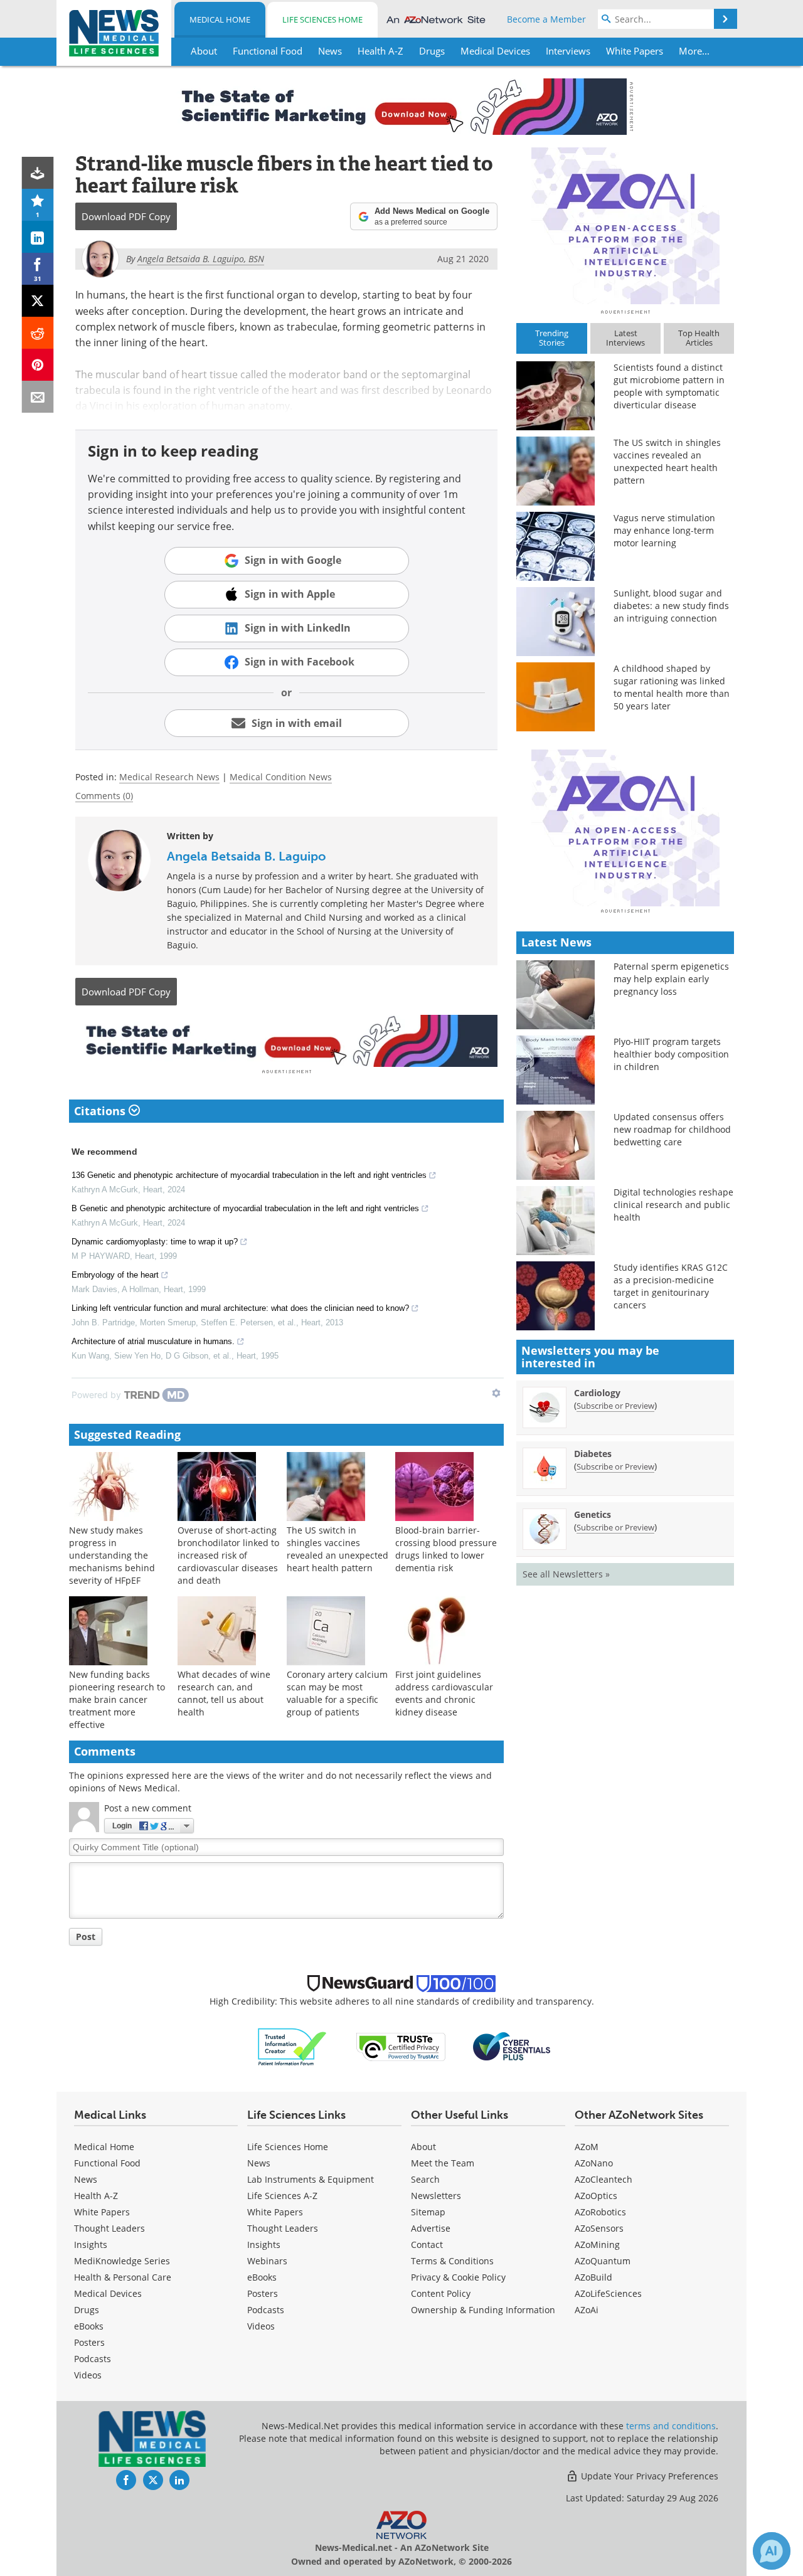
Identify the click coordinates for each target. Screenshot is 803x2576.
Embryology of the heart (115, 1275)
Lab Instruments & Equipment (311, 2179)
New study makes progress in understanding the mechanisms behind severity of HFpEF (112, 1555)
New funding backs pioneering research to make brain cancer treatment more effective (117, 1699)
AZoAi (587, 2310)
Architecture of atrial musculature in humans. (153, 1341)
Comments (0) (104, 796)
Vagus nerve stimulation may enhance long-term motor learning (664, 530)
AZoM (587, 2147)
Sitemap (428, 2212)
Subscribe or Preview (615, 1406)
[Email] (38, 397)
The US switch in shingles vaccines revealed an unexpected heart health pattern (338, 1549)
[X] (38, 301)
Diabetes (593, 1454)
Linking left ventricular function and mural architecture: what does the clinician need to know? (240, 1308)
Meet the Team (443, 2163)
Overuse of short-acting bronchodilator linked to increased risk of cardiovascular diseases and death (228, 1555)
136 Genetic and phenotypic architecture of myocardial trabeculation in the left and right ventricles (249, 1175)
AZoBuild (593, 2277)
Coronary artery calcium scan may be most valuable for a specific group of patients (337, 1693)
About (423, 2147)
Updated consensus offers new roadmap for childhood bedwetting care (672, 1129)
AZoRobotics (600, 2212)
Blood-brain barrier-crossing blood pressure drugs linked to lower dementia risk (446, 1549)
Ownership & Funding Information (483, 2310)
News (86, 2179)
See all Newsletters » (566, 1574)
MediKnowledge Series (122, 2261)
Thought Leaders (109, 2228)
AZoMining (597, 2245)
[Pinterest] (38, 365)
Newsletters (436, 2196)
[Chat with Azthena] (772, 2551)
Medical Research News (169, 777)
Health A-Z (96, 2196)
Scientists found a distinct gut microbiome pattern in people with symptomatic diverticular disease (669, 386)
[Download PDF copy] (38, 173)
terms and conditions (671, 2426)
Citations (101, 1111)
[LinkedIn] (38, 237)
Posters (89, 2342)
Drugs (87, 2310)
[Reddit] (38, 333)
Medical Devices (108, 2293)
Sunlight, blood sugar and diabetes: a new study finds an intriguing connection (671, 606)
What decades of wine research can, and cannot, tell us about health (224, 1693)
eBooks (89, 2326)
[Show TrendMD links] (496, 1393)
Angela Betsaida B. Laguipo (247, 856)
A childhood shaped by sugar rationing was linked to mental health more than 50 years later (672, 687)
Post (86, 1937)
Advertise (431, 2228)
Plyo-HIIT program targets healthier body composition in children (671, 1054)
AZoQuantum (603, 2261)
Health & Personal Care (123, 2277)
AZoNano (594, 2163)
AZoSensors (599, 2228)
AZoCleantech (604, 2179)
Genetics (593, 1514)
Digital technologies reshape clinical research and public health (673, 1205)
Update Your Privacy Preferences (648, 2476)
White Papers (102, 2212)
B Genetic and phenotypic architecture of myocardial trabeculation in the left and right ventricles (245, 1208)
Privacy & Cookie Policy (458, 2277)
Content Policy (441, 2293)
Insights (91, 2245)
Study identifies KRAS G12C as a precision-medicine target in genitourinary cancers (671, 1286)
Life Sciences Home (322, 19)
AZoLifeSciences (608, 2293)
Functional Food (107, 2163)
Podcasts (93, 2359)
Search (425, 2179)
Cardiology (597, 1393)
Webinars (267, 2261)
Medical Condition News (281, 777)
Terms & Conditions (452, 2261)
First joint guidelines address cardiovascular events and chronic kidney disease (444, 1693)
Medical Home (220, 19)
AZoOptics (596, 2196)
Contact (427, 2245)
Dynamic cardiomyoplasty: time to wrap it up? (155, 1242)
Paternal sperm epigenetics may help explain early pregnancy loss (671, 979)
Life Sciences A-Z (282, 2196)
